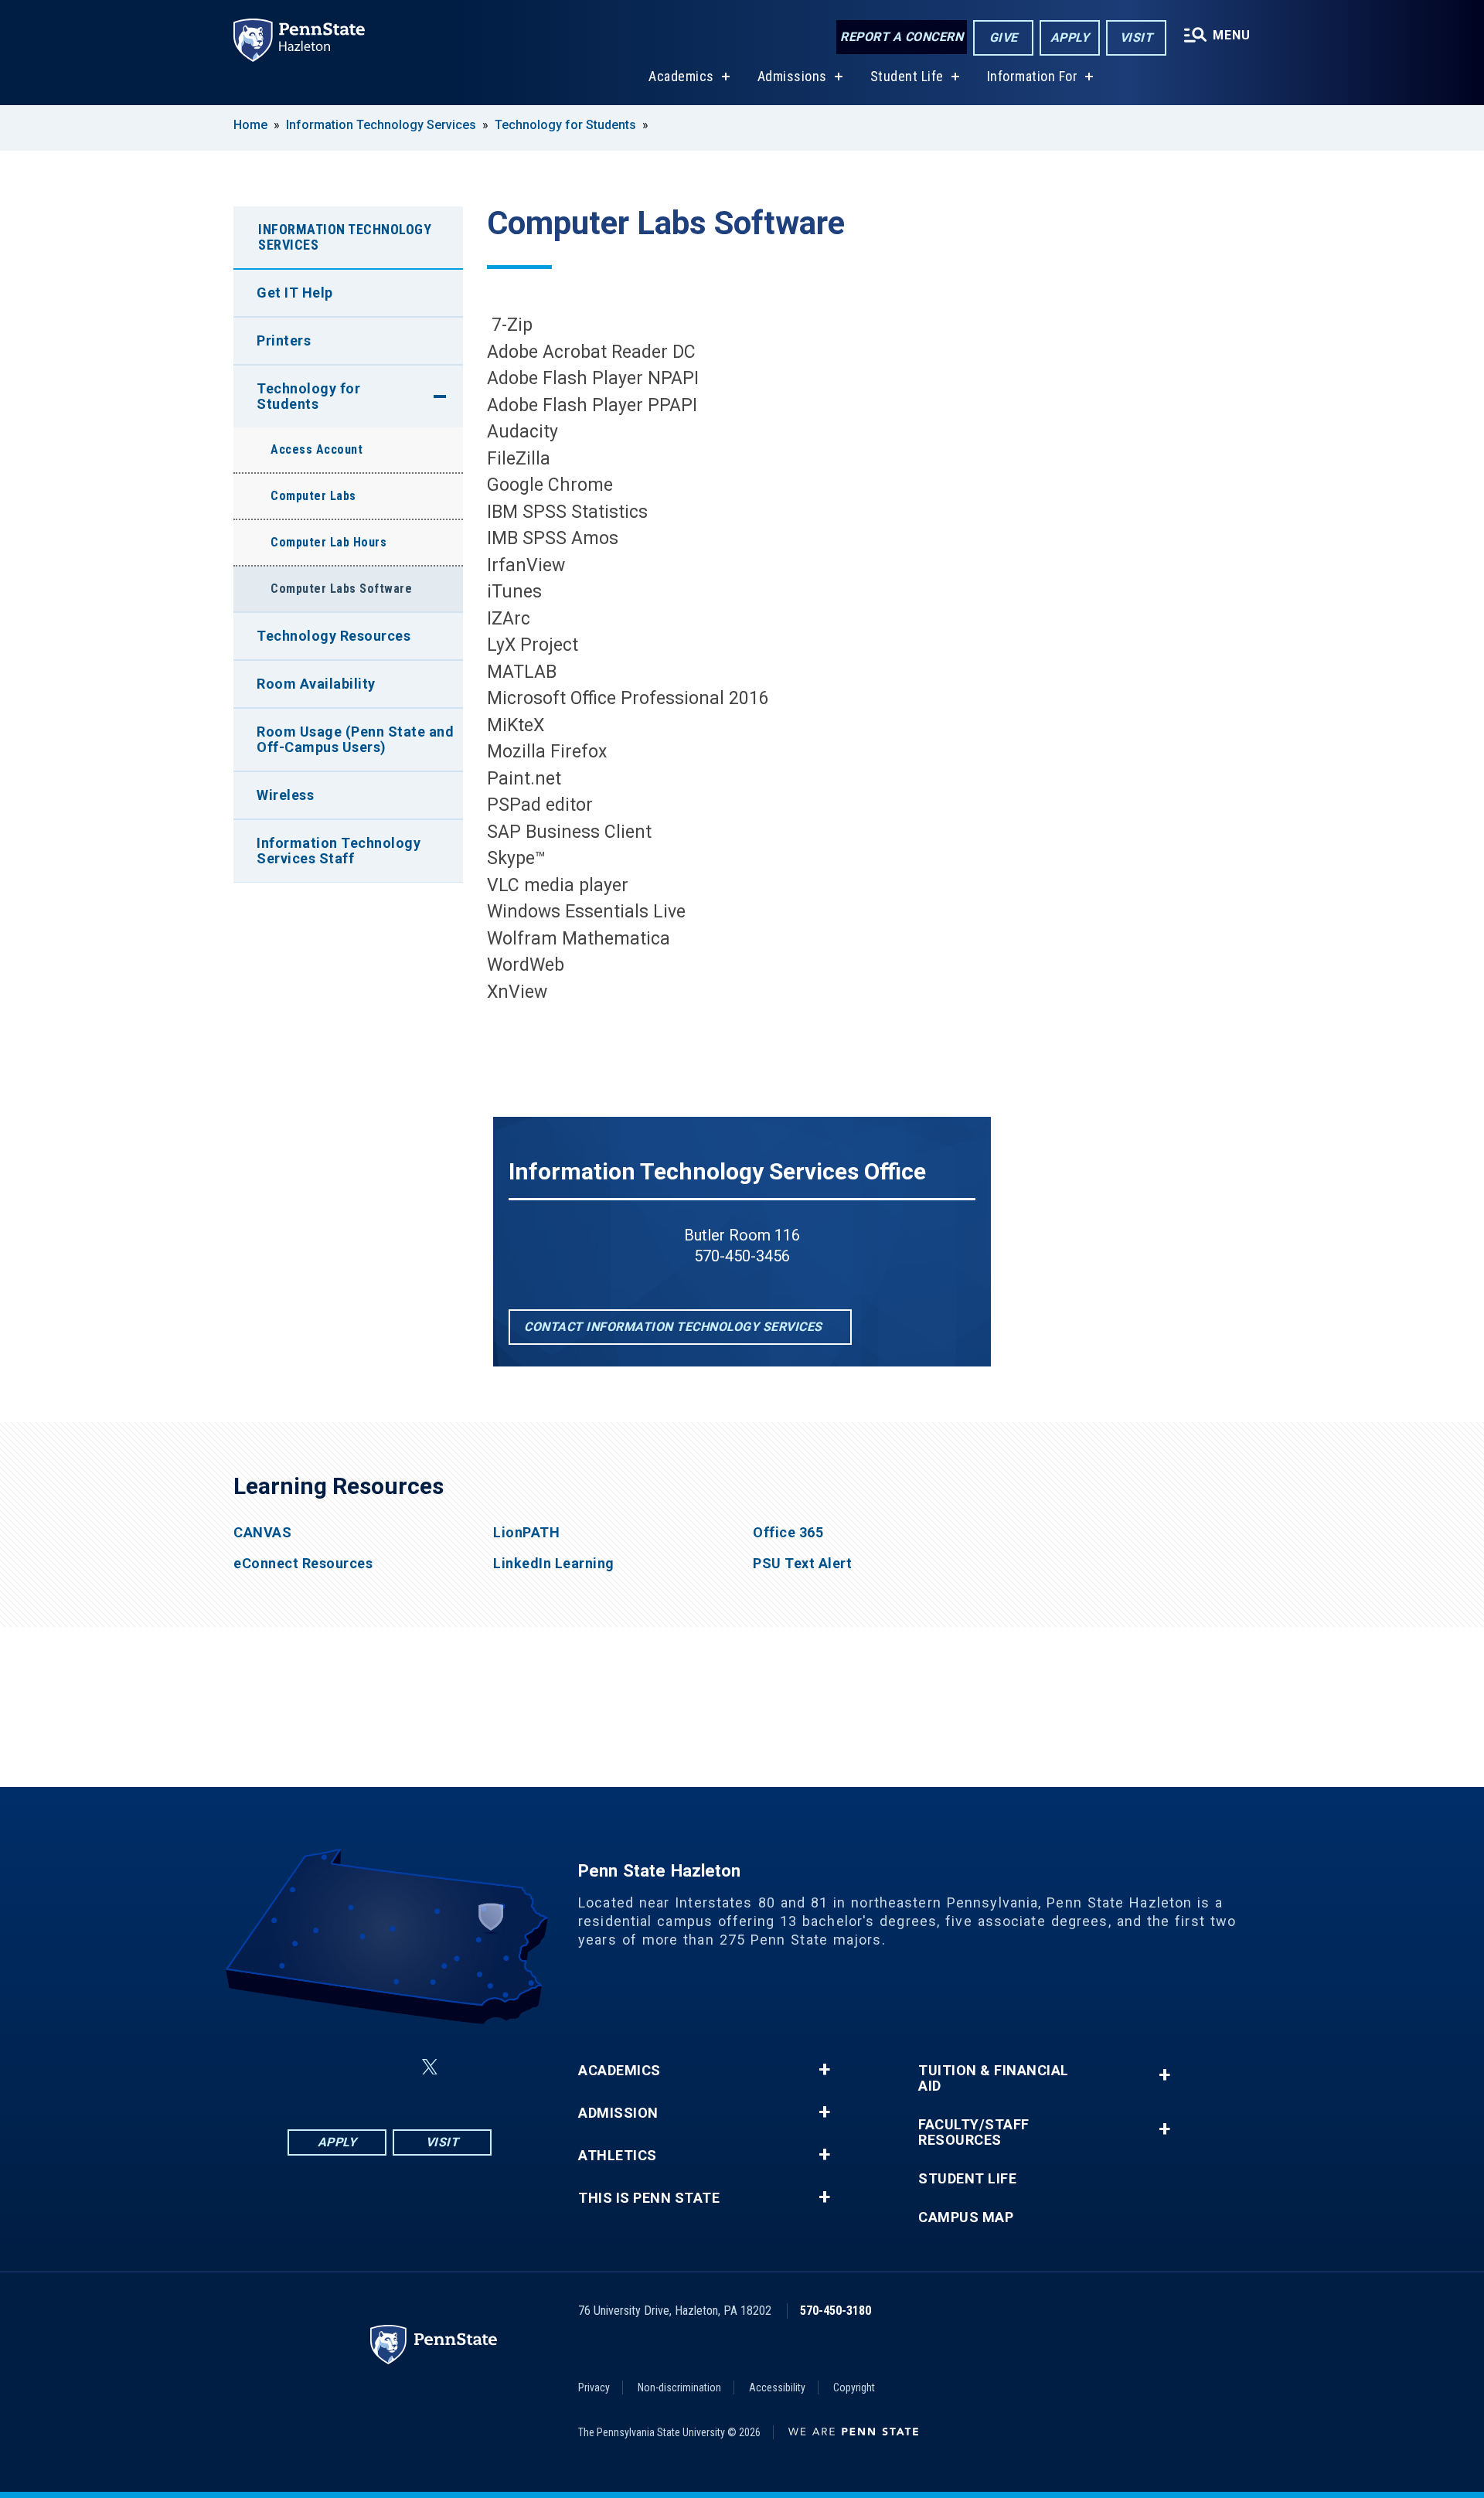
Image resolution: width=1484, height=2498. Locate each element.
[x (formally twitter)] (430, 2067)
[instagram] (352, 2067)
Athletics (618, 2156)
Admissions (792, 76)
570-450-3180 (836, 2311)
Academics (681, 76)
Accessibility (777, 2387)
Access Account (317, 449)
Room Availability (316, 684)
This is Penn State (649, 2198)
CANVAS (262, 1533)
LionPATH (526, 1533)
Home (250, 125)
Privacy (594, 2387)
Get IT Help (295, 293)
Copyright (854, 2387)
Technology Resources (334, 636)
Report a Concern (902, 37)
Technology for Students (565, 125)
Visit (1137, 37)
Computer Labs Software (341, 589)
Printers (284, 340)
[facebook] (312, 2067)
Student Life (907, 76)
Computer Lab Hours (328, 542)
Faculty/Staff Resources (974, 2132)
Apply (1070, 37)
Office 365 (788, 1533)
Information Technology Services (381, 125)
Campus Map (966, 2217)
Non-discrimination (679, 2387)
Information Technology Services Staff (339, 851)
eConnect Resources (303, 1564)
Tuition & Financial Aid (994, 2078)
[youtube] (467, 2067)
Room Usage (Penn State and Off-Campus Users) (355, 739)
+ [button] (824, 2070)
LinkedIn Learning (554, 1564)
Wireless (285, 795)
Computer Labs (313, 496)
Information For (1033, 76)
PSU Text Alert (802, 1564)
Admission (618, 2113)
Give (1004, 37)
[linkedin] (393, 2067)
